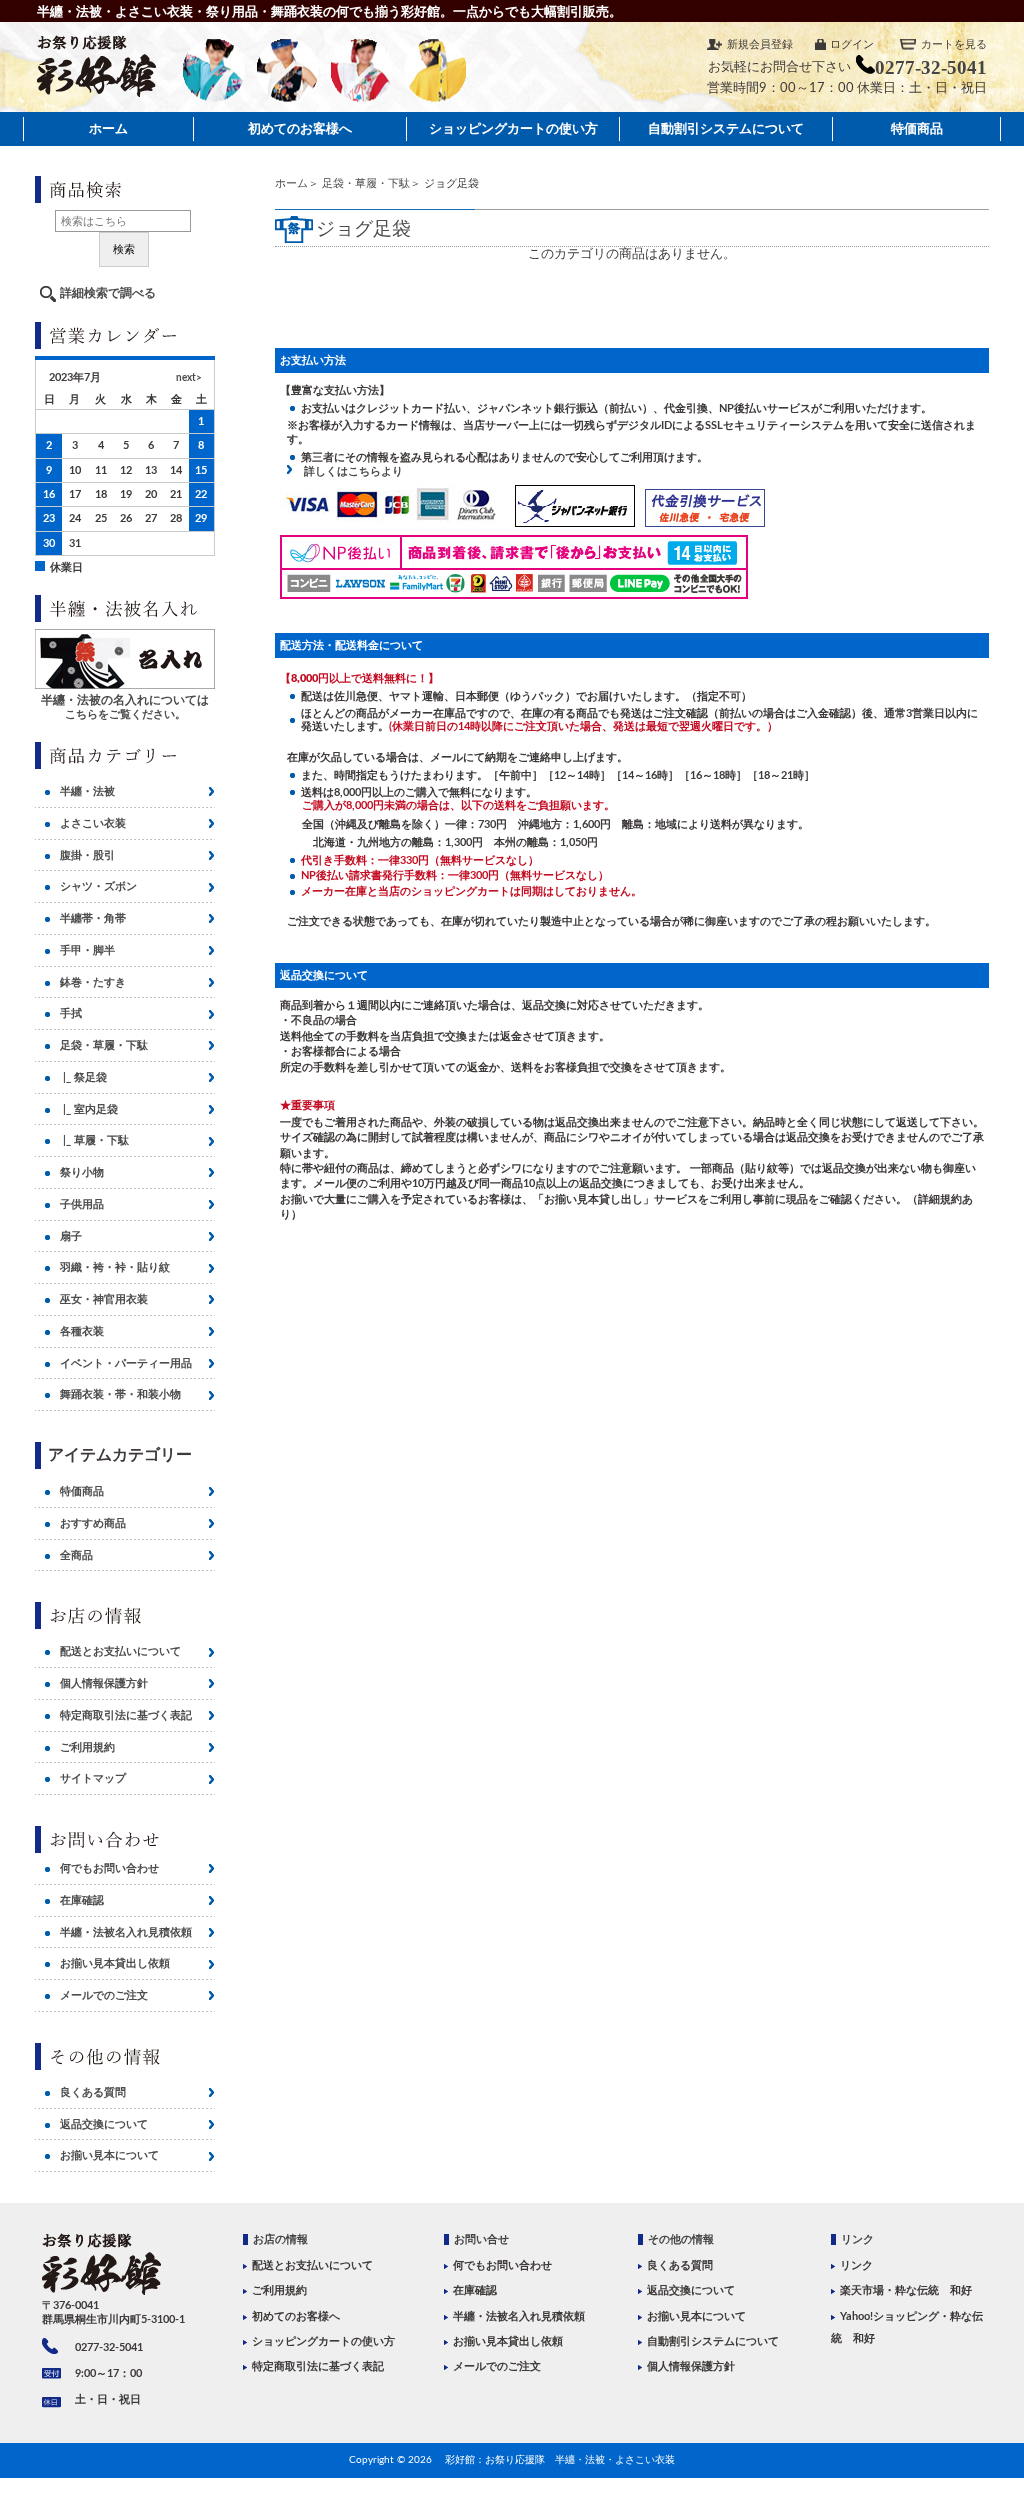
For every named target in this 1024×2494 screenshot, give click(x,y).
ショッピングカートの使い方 (513, 128)
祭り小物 (82, 1172)
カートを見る (954, 44)
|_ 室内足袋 (89, 1109)
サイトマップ (93, 1778)
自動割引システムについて (726, 128)
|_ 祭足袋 (83, 1077)
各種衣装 (82, 1331)
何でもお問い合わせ (109, 1868)
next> (189, 378)
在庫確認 (82, 1900)
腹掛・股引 (87, 855)
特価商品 (917, 128)
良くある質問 (93, 2092)
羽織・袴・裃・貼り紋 (115, 1267)
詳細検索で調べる (108, 293)
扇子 (71, 1236)
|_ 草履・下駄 (94, 1140)
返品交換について (104, 2124)
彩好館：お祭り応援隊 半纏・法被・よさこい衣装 (560, 2460)
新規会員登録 (760, 44)
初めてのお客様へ (300, 128)
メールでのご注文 (104, 1995)
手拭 (71, 1013)
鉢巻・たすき (93, 982)
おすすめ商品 (93, 1523)
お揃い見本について (109, 2155)
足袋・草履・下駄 (366, 183)
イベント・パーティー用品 (126, 1363)
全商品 (76, 1555)
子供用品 (82, 1204)
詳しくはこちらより (348, 471)
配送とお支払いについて (120, 1651)
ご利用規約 (87, 1747)
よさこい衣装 (93, 823)
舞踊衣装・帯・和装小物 (120, 1394)
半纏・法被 (87, 791)
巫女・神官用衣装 (104, 1299)
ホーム (108, 128)
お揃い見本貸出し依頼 (115, 1963)
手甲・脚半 (87, 950)
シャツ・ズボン (98, 886)
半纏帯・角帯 (93, 918)
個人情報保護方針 (104, 1683)
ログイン (852, 44)
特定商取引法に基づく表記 (126, 1715)
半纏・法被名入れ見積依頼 (126, 1932)
